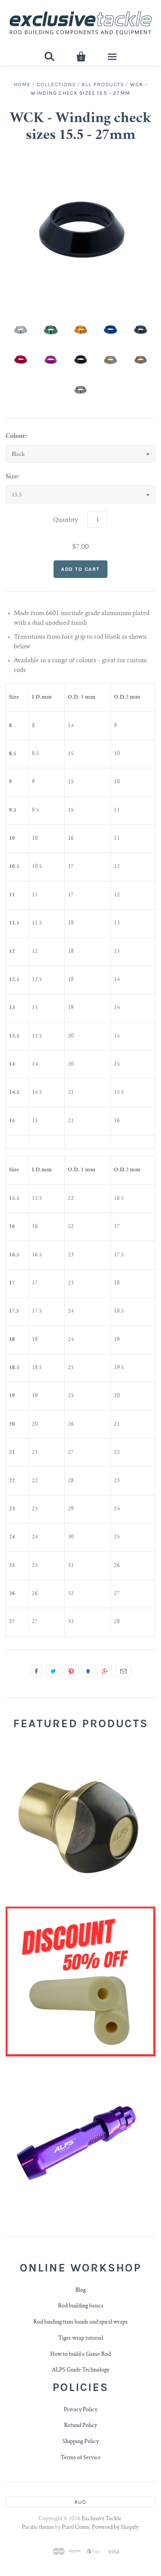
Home (22, 84)
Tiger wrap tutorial (81, 2339)
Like (36, 1671)
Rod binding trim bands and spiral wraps (80, 2322)
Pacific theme (38, 2528)
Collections (56, 84)
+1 (105, 1671)
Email (123, 1671)
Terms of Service (81, 2458)
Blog (80, 2291)
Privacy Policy (80, 2410)
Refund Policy (80, 2426)
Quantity (66, 520)
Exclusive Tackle (101, 2519)
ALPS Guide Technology (81, 2370)
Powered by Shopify (115, 2528)
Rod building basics (81, 2306)
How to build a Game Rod (80, 2355)
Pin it (71, 1671)
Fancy (88, 1671)
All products (103, 84)
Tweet (53, 1671)
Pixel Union (76, 2528)
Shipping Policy (81, 2442)
